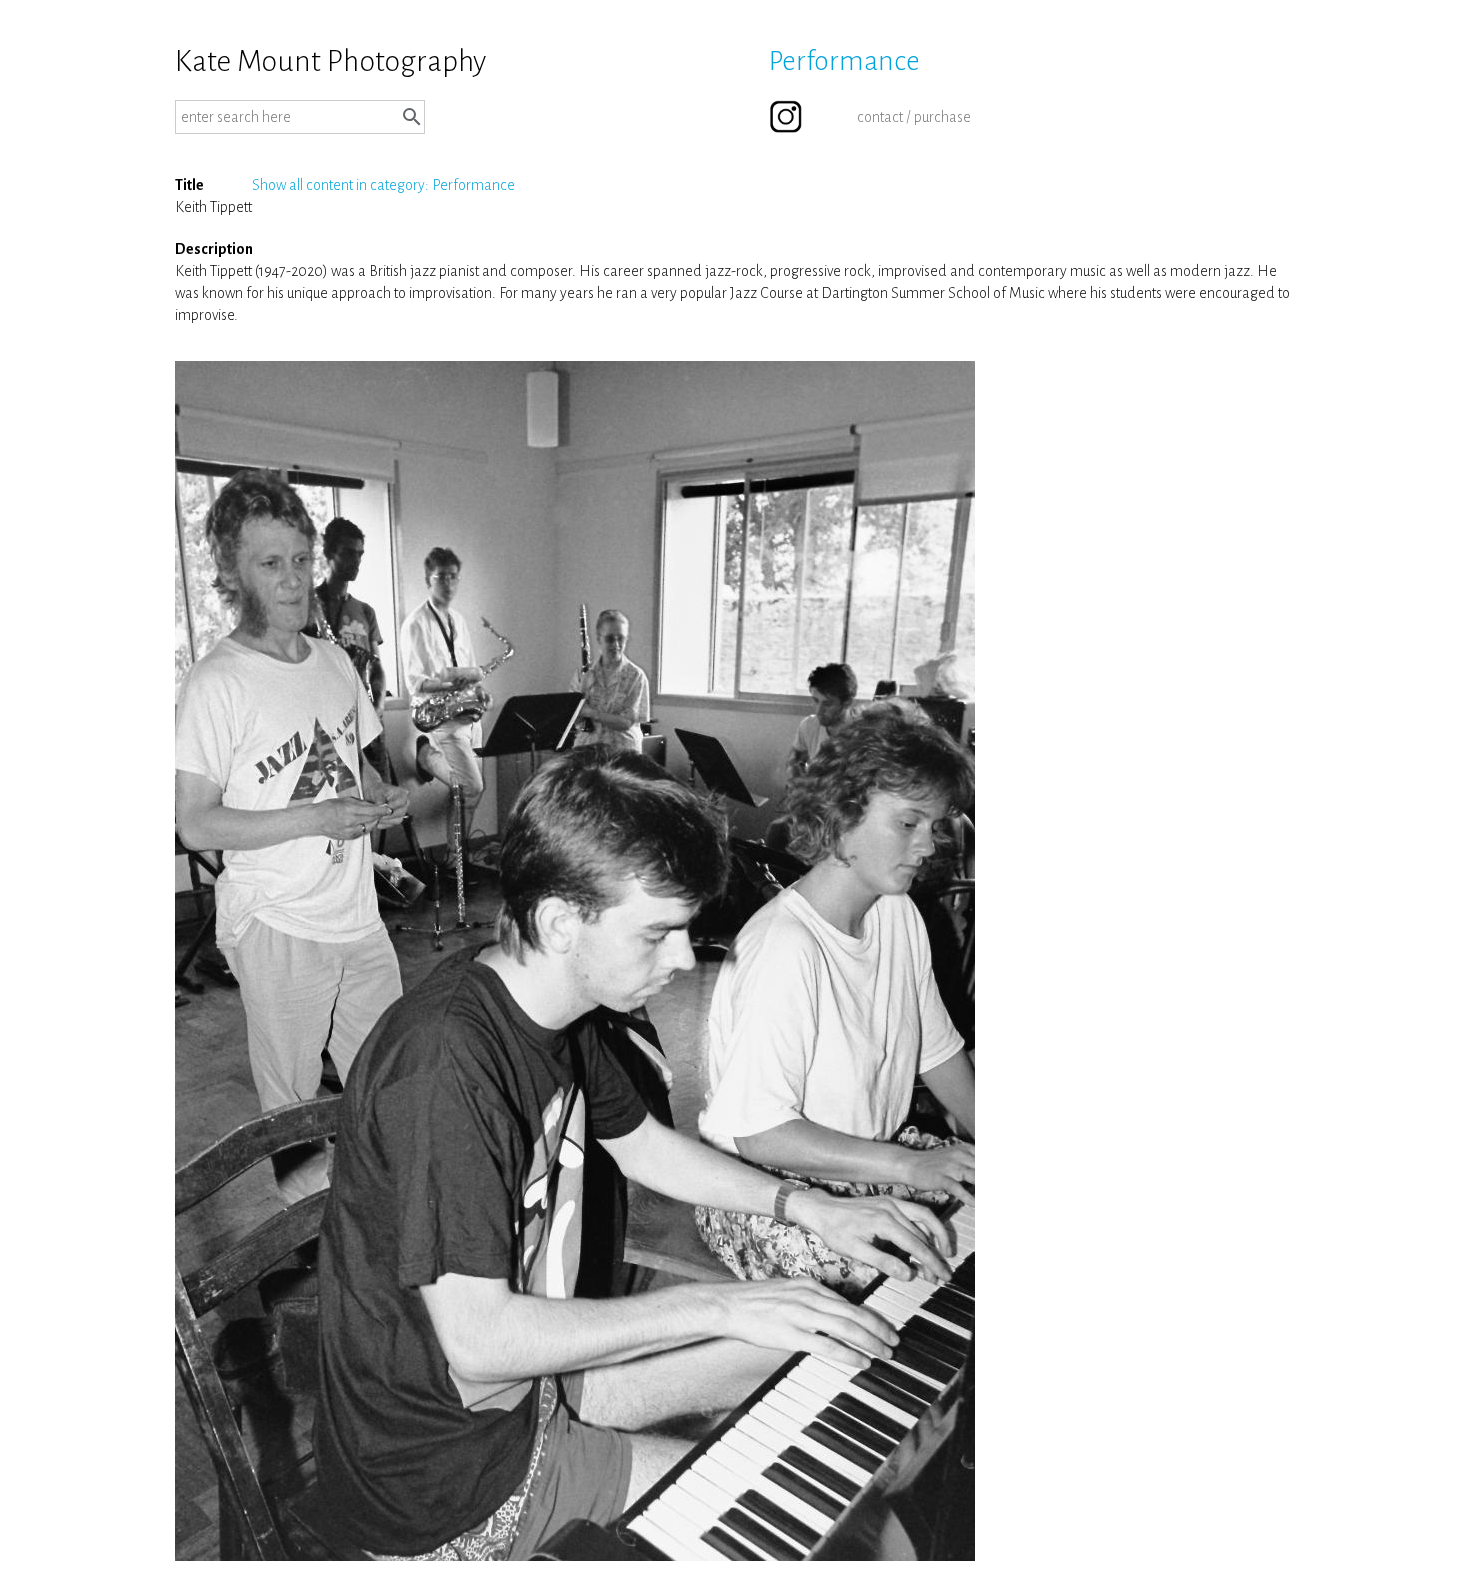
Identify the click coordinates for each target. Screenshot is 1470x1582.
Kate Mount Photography (330, 61)
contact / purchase (914, 117)
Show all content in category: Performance (383, 185)
